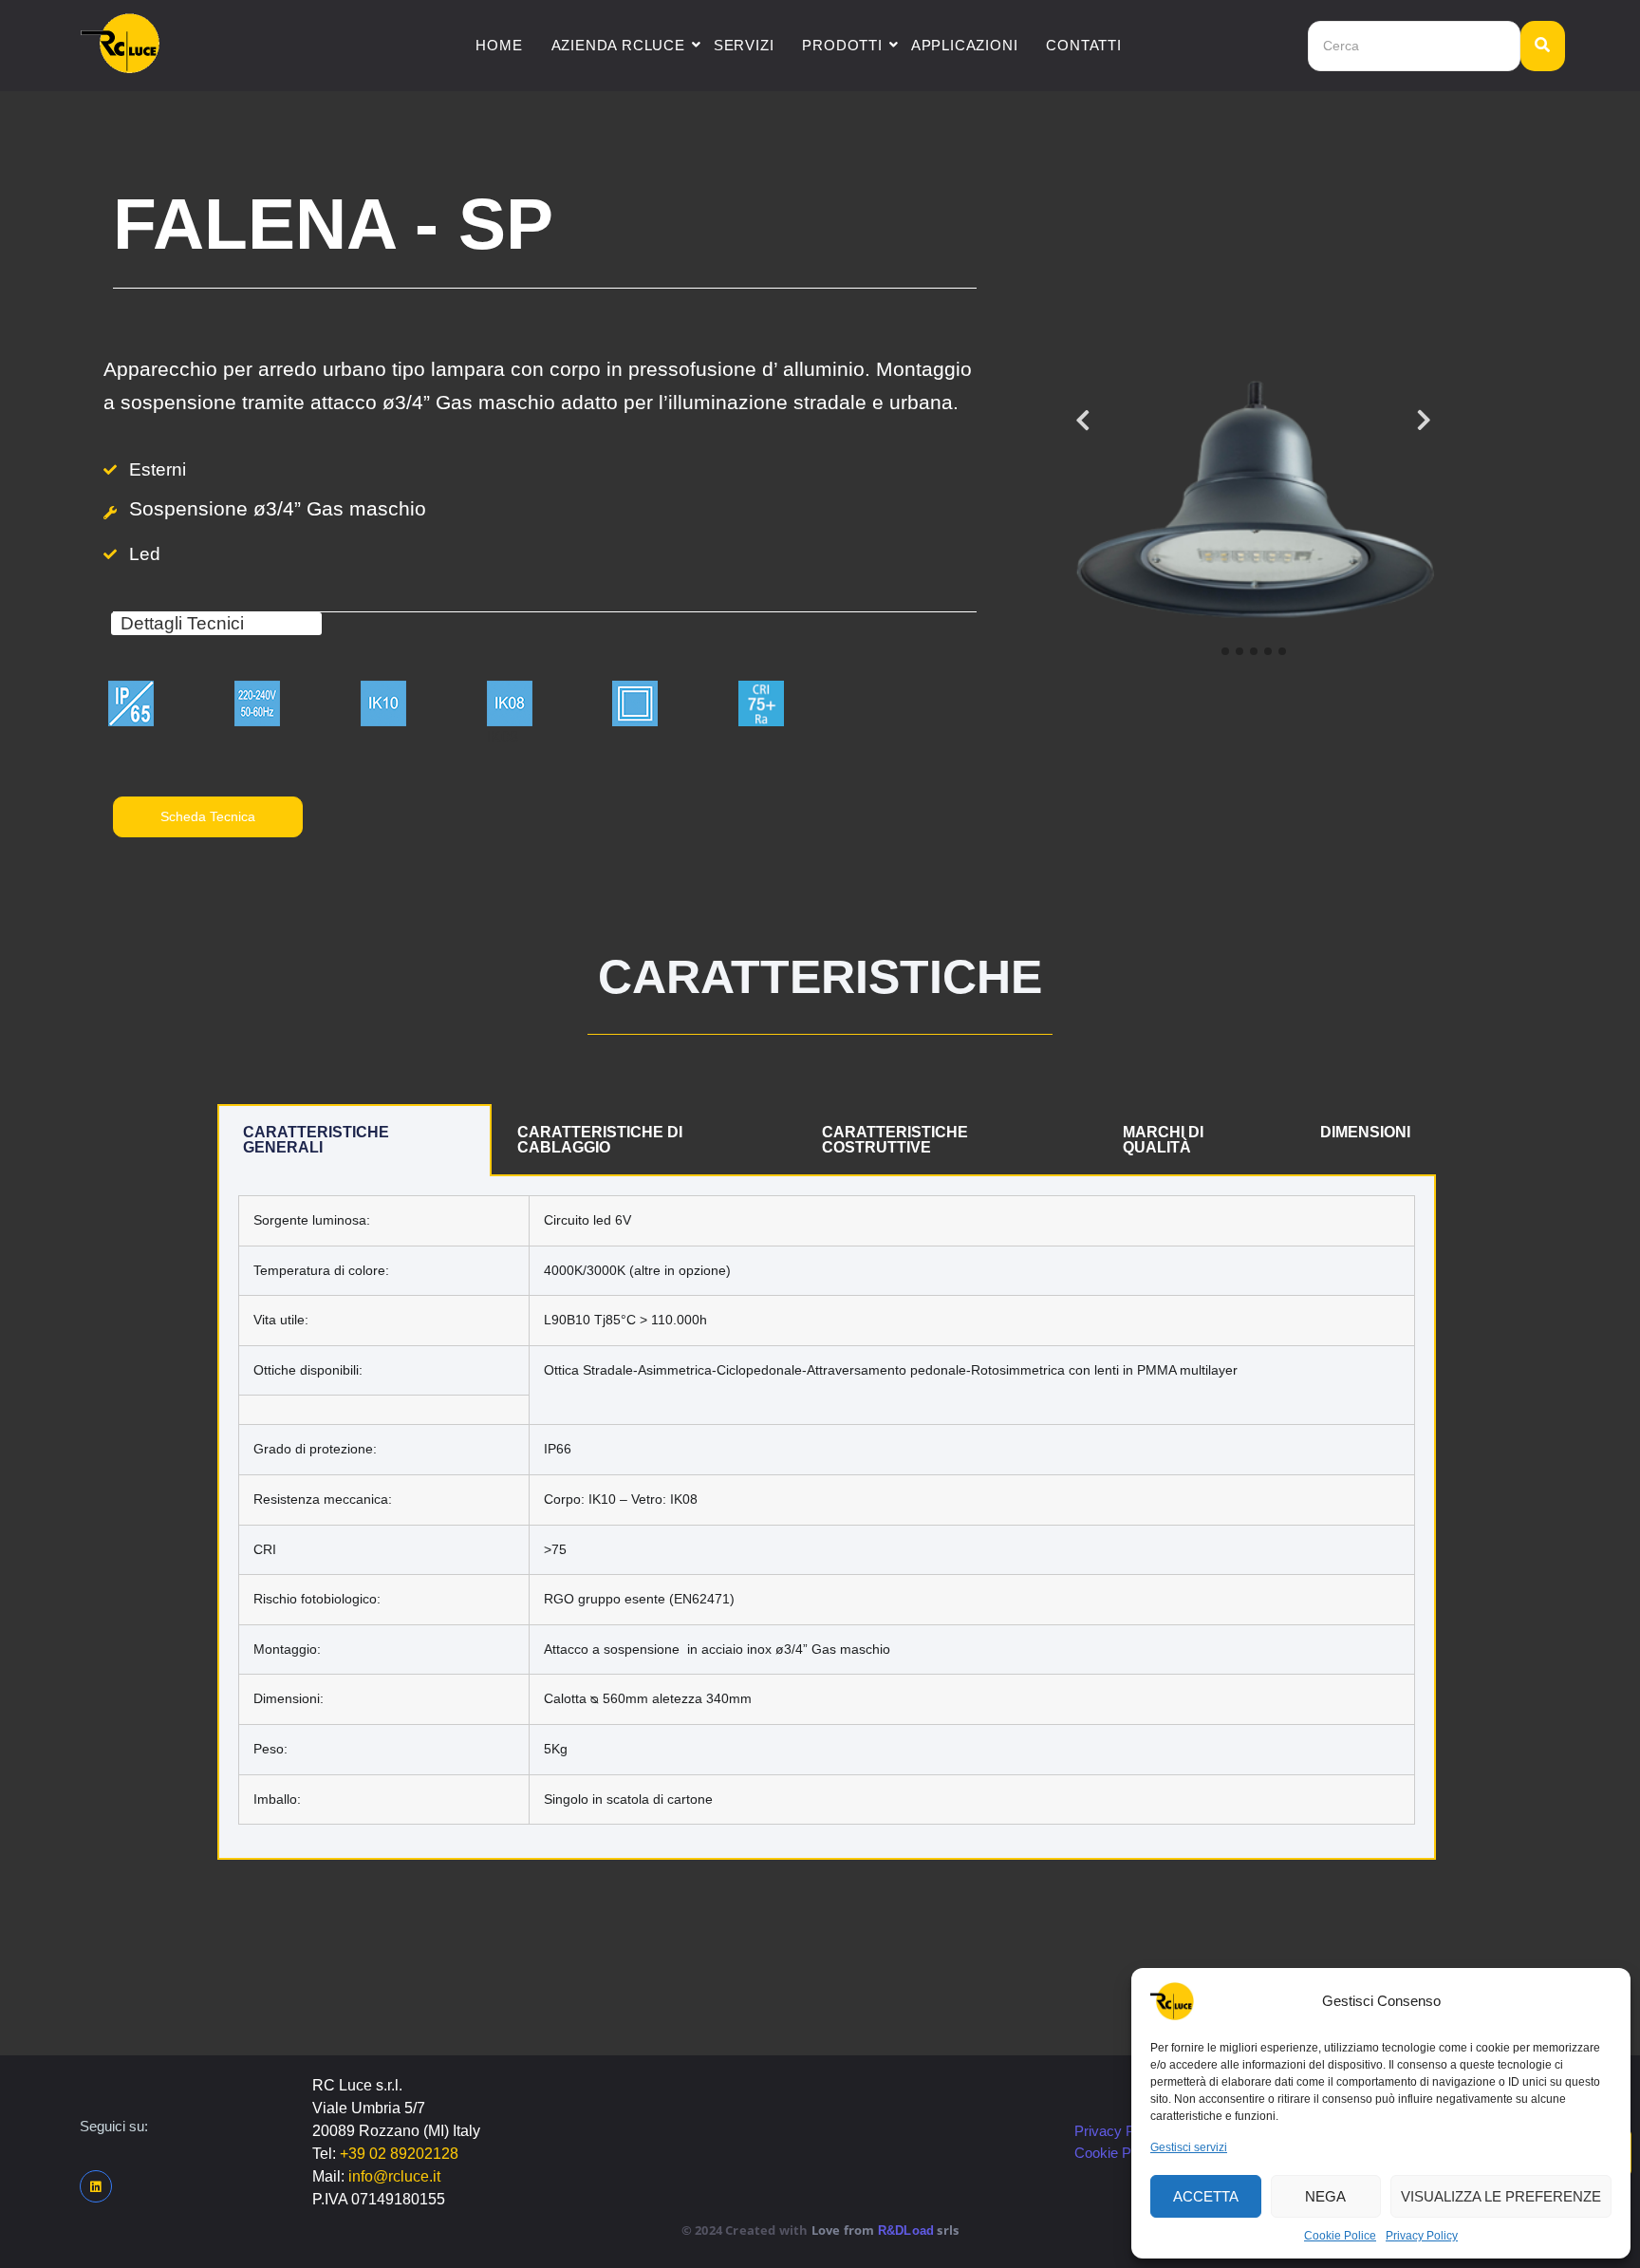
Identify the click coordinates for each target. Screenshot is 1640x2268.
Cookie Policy (1117, 2153)
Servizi (744, 45)
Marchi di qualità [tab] (1163, 1140)
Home (499, 45)
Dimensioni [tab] (1365, 1132)
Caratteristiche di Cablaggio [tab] (600, 1140)
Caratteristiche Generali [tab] (316, 1140)
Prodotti (842, 45)
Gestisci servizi (1189, 2147)
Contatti (1083, 45)
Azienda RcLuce (618, 45)
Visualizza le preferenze (1501, 2196)
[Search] (1543, 46)
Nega (1325, 2196)
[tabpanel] (827, 1518)
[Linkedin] (96, 2186)
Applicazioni (965, 45)
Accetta (1206, 2196)
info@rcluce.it (394, 2176)
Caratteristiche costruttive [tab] (895, 1140)
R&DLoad (906, 2231)
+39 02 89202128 (399, 2154)
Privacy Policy (1422, 2236)
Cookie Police (1340, 2236)
